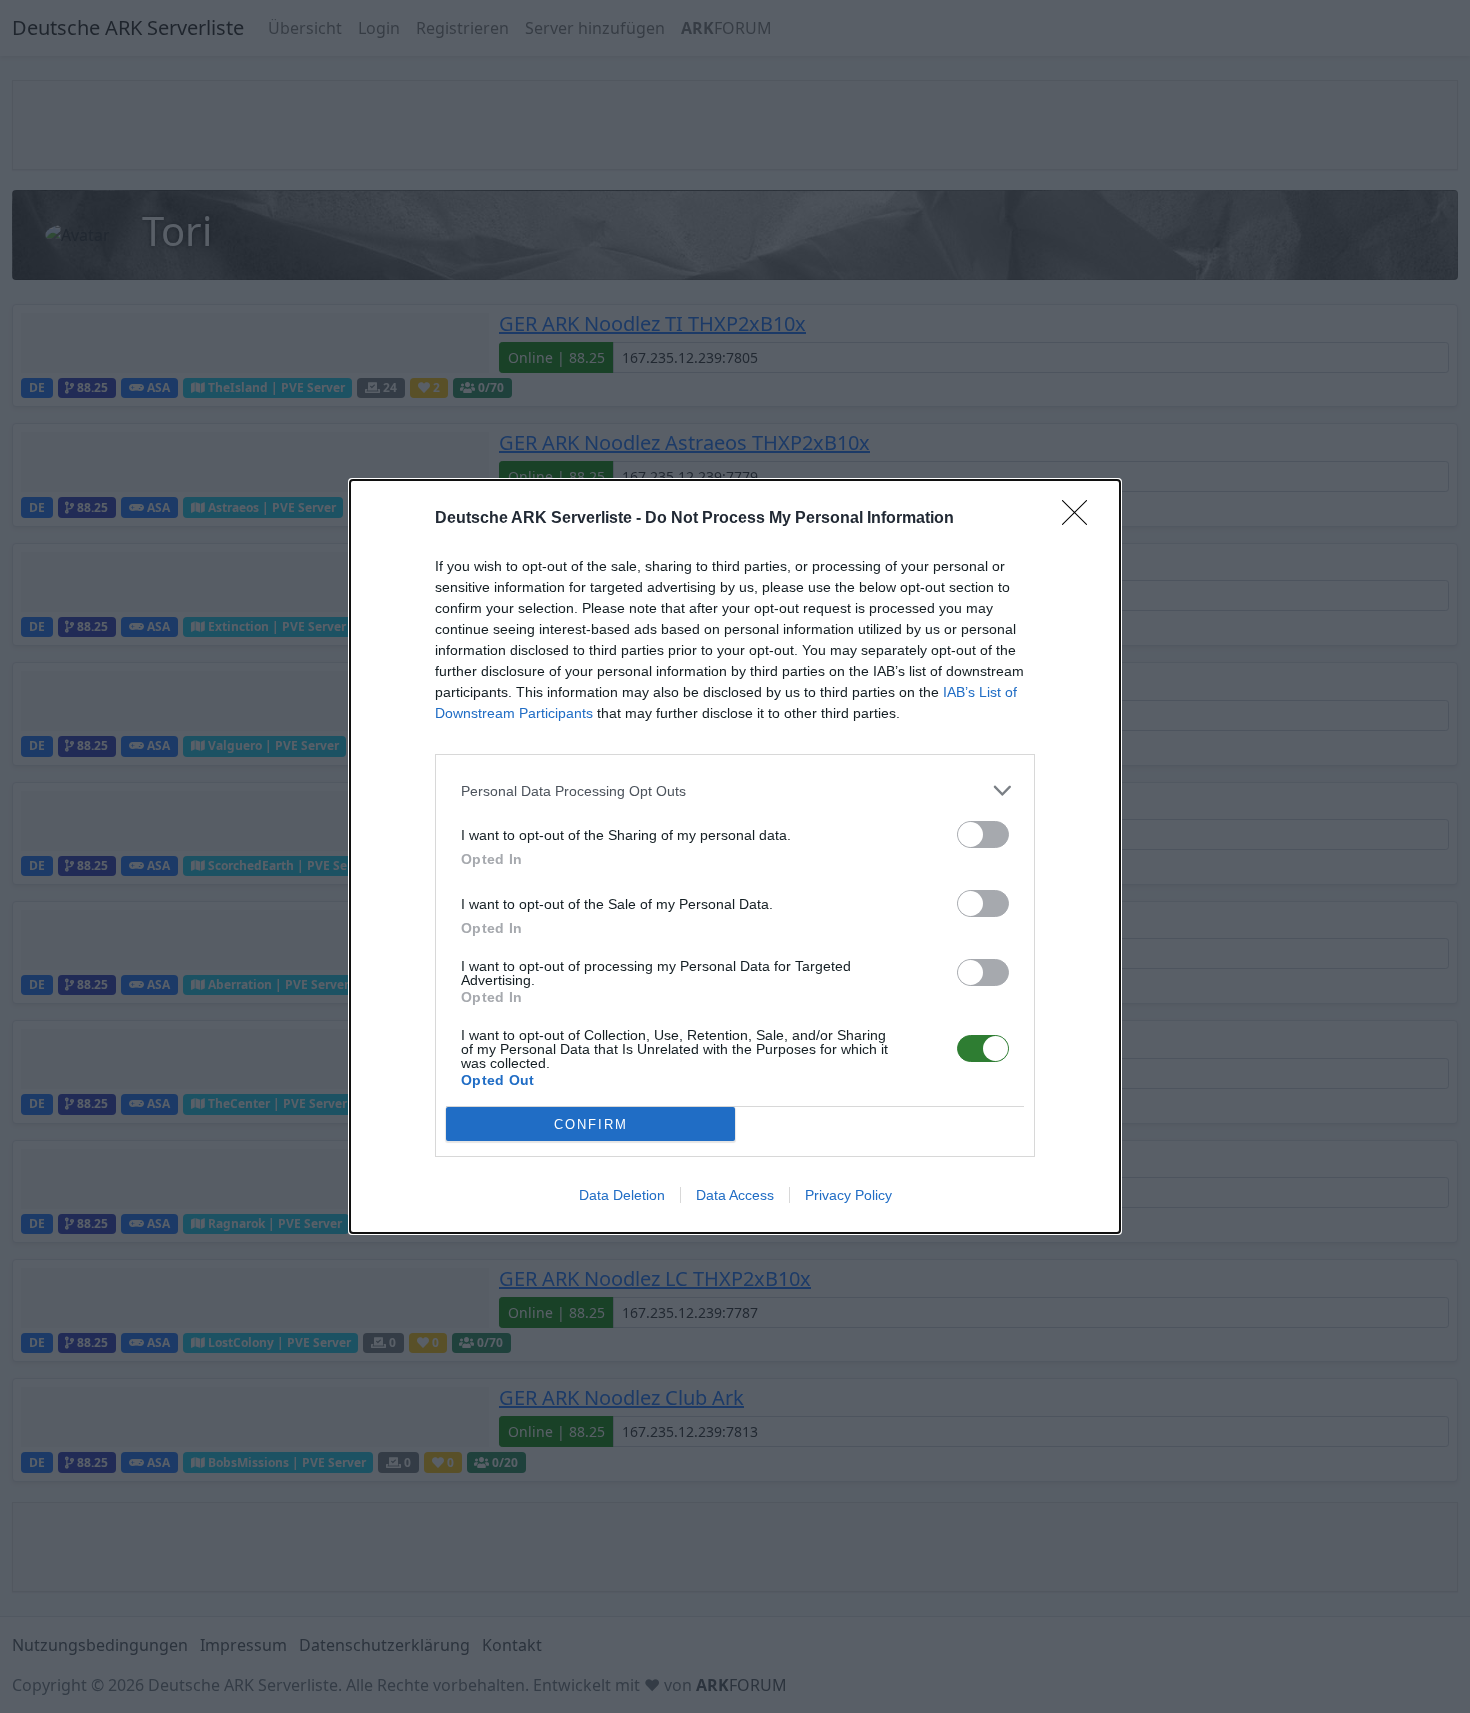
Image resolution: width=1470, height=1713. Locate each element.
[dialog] (735, 856)
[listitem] (735, 790)
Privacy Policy (848, 1195)
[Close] (1081, 519)
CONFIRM (591, 1124)
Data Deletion (622, 1195)
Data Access (735, 1195)
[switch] (983, 834)
